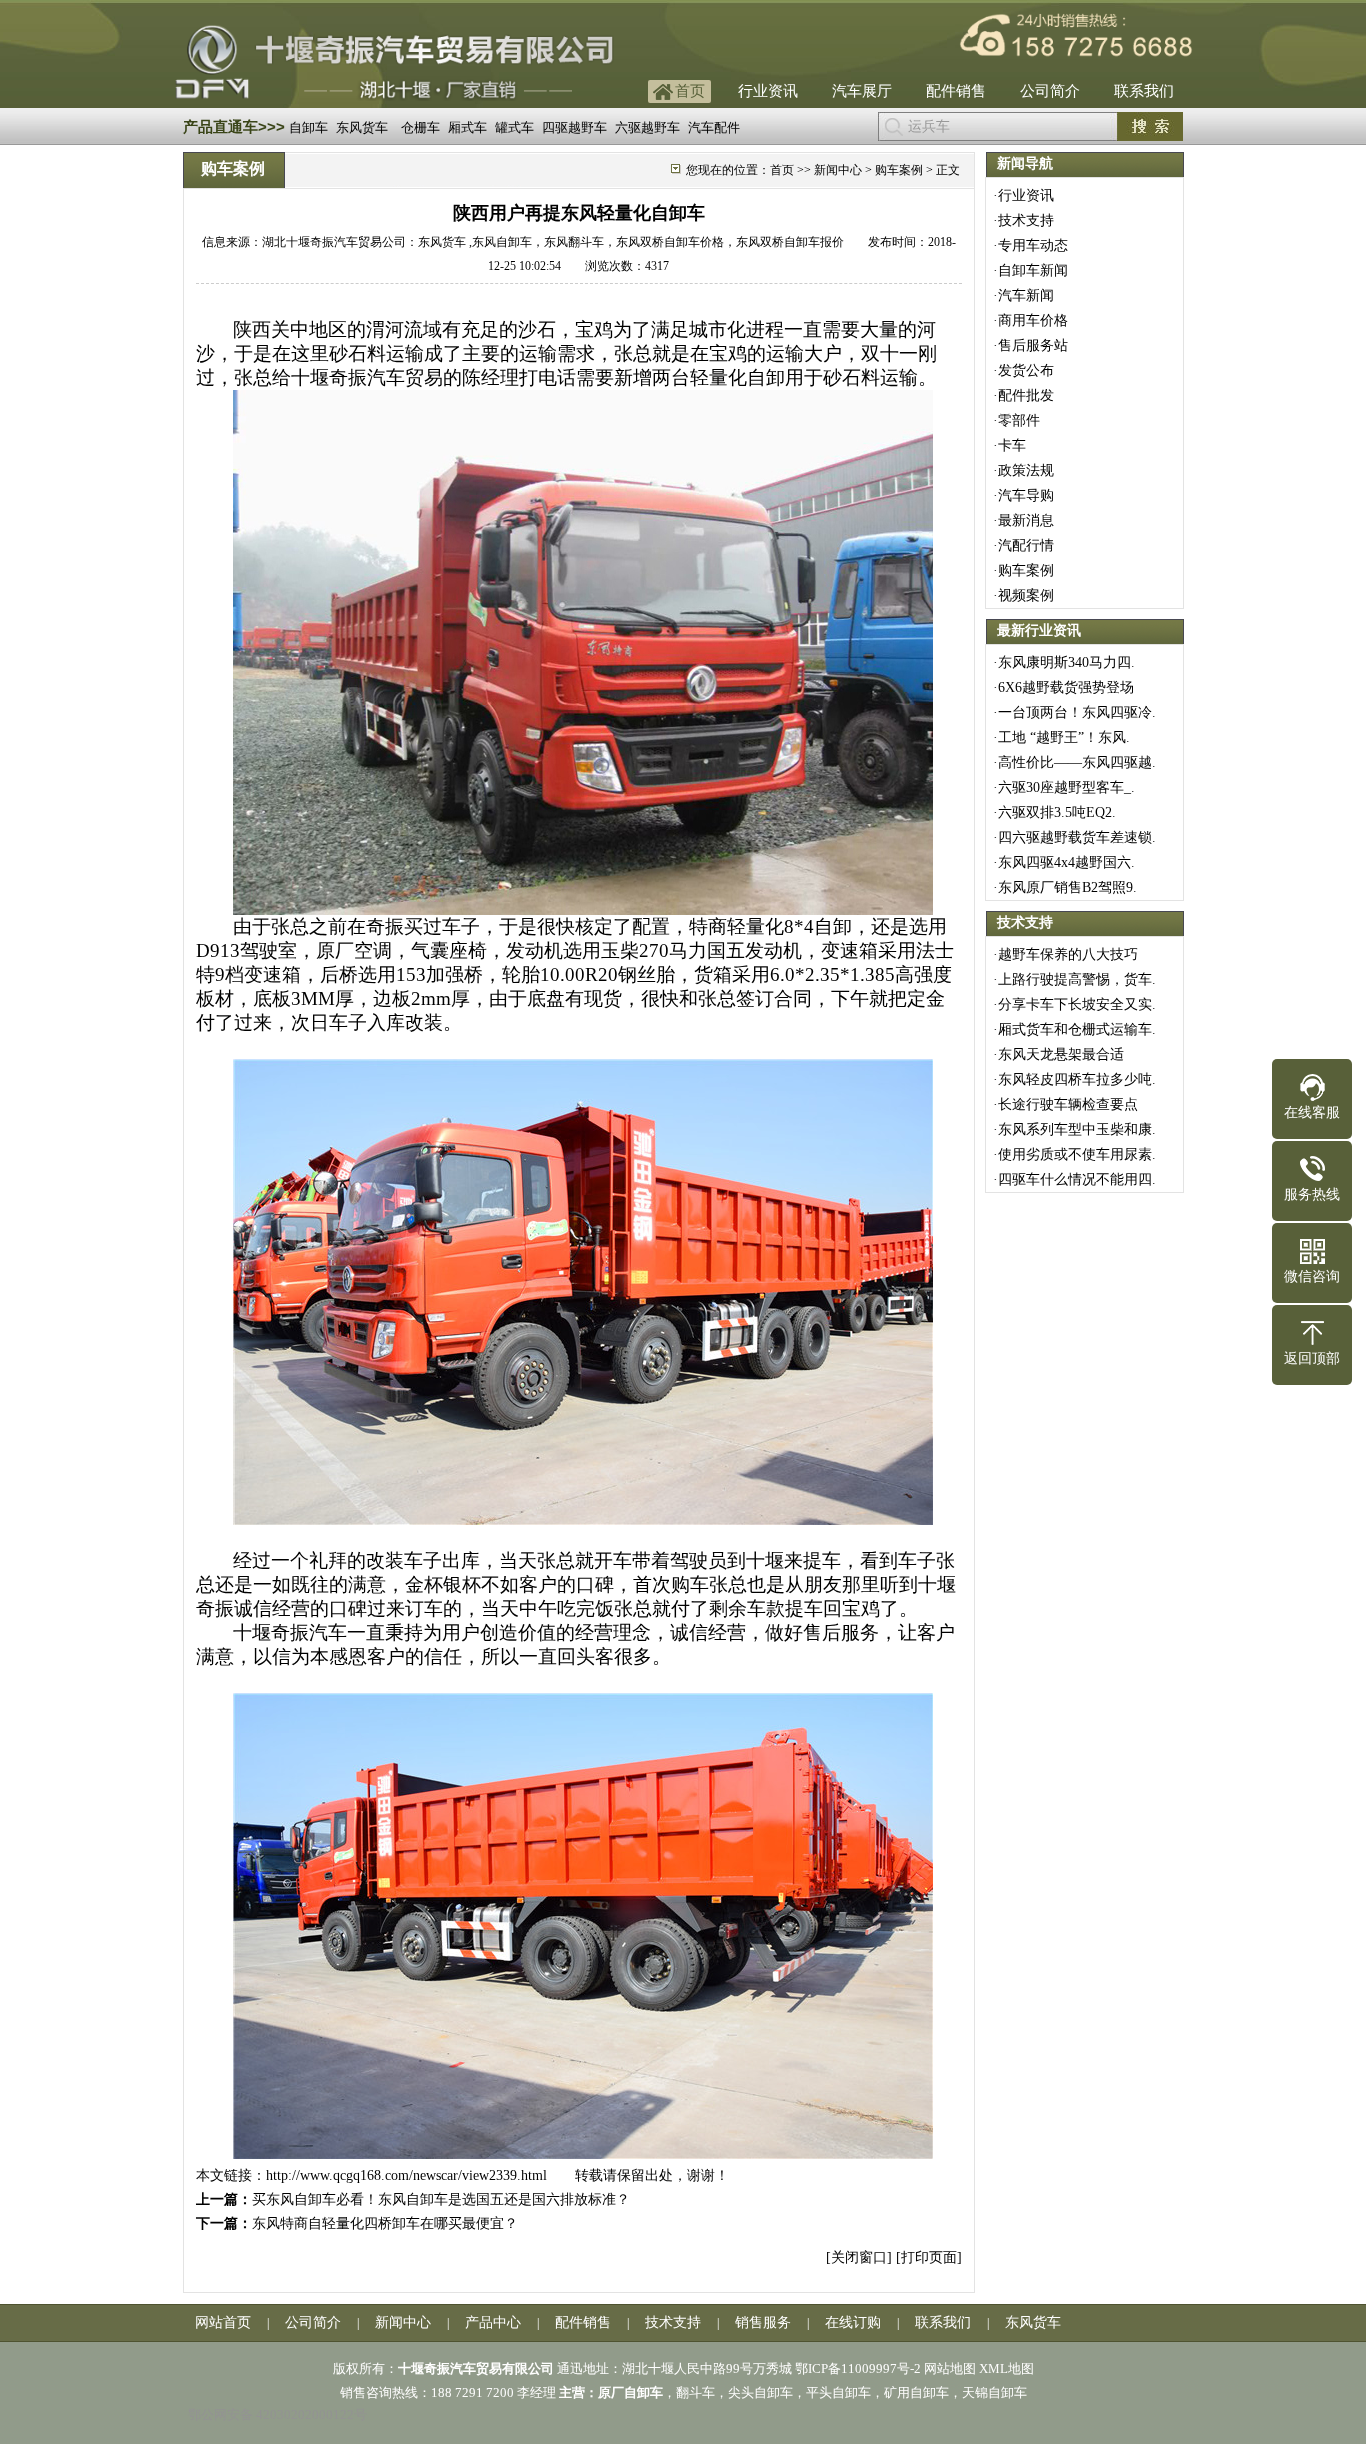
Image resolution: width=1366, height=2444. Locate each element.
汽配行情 (1026, 545)
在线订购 (853, 2322)
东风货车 (362, 127)
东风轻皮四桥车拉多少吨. (1077, 1079)
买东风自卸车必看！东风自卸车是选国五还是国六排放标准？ (441, 2199)
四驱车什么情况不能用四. (1077, 1179)
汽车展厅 (862, 91)
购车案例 (1026, 570)
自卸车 (308, 127)
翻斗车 (695, 2392)
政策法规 (1026, 470)
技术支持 (1026, 220)
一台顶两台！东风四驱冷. (1077, 712)
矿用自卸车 (916, 2392)
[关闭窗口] (859, 2257)
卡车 (1012, 445)
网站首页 (223, 2322)
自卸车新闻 (1033, 270)
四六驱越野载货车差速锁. (1077, 837)
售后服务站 (1033, 345)
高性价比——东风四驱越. (1077, 762)
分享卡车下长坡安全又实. (1077, 1004)
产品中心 (493, 2322)
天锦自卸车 (994, 2392)
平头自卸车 (838, 2392)
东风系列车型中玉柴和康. (1077, 1129)
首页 (690, 91)
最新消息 (1026, 520)
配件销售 (956, 91)
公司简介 (1050, 91)
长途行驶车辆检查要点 (1068, 1104)
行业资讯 (768, 91)
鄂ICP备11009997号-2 (858, 2368)
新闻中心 (838, 170)
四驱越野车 (574, 127)
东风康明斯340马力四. (1066, 662)
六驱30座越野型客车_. (1066, 787)
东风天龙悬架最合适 (1075, 1054)
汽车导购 (1026, 495)
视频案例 (1026, 595)
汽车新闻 (1026, 295)
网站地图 (950, 2368)
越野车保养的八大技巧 (1068, 954)
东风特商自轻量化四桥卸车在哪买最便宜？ (385, 2223)
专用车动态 (1033, 245)
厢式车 (467, 127)
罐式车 (514, 127)
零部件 (1019, 420)
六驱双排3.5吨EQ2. (1057, 812)
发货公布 (1026, 370)
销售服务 (763, 2322)
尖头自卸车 (760, 2392)
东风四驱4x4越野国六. (1066, 862)
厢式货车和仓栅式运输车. (1077, 1029)
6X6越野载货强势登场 (1066, 687)
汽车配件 (714, 127)
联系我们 (1144, 91)
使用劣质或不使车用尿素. (1077, 1154)
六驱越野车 (647, 127)
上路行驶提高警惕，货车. (1077, 979)
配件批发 (1026, 395)
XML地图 (1006, 2368)
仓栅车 (420, 127)
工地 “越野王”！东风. (1064, 737)
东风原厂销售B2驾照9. (1067, 887)
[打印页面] (929, 2257)
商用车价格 (1033, 320)
